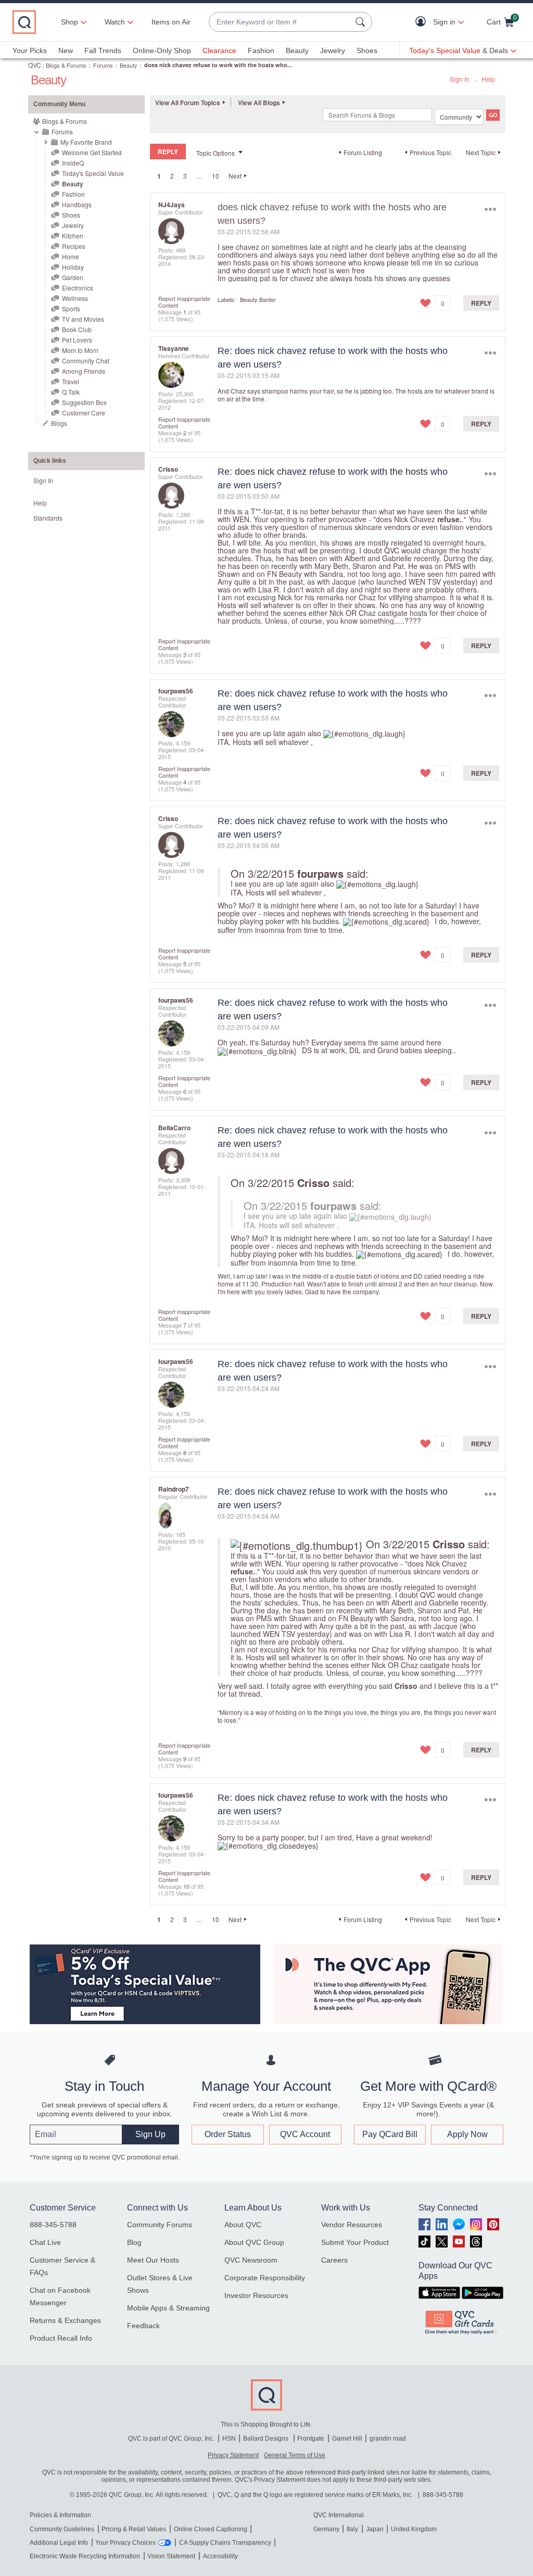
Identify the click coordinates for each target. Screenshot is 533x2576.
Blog (134, 2242)
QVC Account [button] (305, 2134)
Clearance (219, 50)
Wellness (75, 298)
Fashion (261, 50)
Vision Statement (171, 2556)
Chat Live (45, 2242)
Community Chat (86, 361)
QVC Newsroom (251, 2260)
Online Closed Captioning (211, 2529)
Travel (71, 381)
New (66, 50)
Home (71, 256)
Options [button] (490, 210)
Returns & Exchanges (65, 2320)
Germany (326, 2529)
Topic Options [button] (215, 153)
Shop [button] (69, 22)
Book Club (77, 329)
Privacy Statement (233, 2455)
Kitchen (73, 236)
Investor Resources (256, 2295)
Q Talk (71, 392)
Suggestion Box (84, 402)
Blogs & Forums (66, 65)
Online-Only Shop (162, 50)
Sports (71, 308)
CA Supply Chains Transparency (225, 2543)
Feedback (143, 2326)
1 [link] (159, 176)
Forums (103, 65)
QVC (35, 65)
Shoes (367, 50)
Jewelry (333, 50)
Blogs (59, 423)
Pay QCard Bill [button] (390, 2134)
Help (488, 79)
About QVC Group (254, 2242)
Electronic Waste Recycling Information (85, 2556)
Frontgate (311, 2439)
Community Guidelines (62, 2529)
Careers (334, 2260)
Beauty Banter (258, 299)
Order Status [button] (228, 2134)
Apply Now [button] (467, 2134)
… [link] (199, 176)
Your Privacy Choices (125, 2543)
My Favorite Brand (86, 142)
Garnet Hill (347, 2439)
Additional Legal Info (59, 2543)
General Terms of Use (295, 2455)
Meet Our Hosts (153, 2260)
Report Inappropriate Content (184, 302)
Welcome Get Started (92, 152)
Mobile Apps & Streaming (168, 2308)
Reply (481, 303)
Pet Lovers (77, 340)
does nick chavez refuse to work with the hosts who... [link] (218, 65)
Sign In (460, 79)
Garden (73, 277)
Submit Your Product (355, 2242)
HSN (229, 2439)
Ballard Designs (266, 2439)
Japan (375, 2529)
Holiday (73, 267)
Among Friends (84, 371)
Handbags (77, 204)
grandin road (388, 2439)
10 (215, 176)
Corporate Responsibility (265, 2278)
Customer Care (84, 413)
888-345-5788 (53, 2225)
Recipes (74, 246)
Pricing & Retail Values (134, 2529)
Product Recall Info (61, 2338)
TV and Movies (83, 319)
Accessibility (220, 2556)
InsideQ (73, 163)
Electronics (78, 288)
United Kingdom (414, 2529)
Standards (48, 518)
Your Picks (30, 50)
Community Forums (160, 2225)
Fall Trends (103, 50)
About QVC (243, 2225)
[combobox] (280, 22)
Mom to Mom (80, 350)
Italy (352, 2529)
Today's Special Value (93, 173)
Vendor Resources (352, 2225)
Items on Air (171, 22)
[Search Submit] (362, 22)
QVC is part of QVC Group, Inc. (171, 2439)
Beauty (297, 50)
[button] (423, 22)
